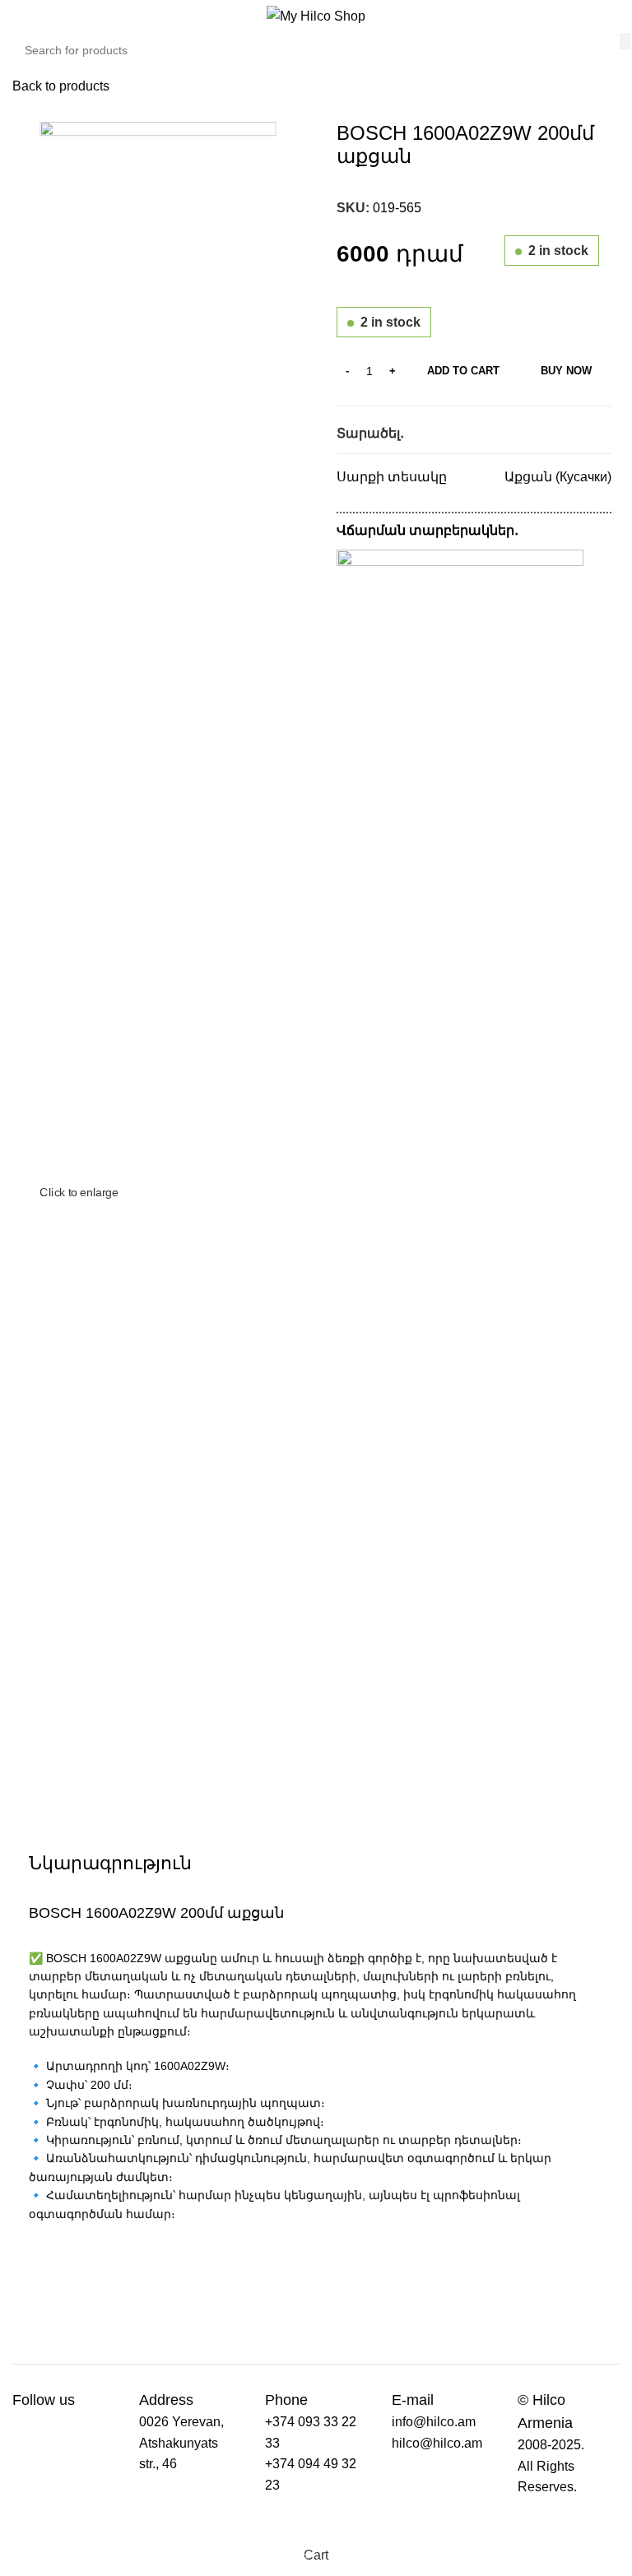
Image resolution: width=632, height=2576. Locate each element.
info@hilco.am (434, 2422)
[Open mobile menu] (30, 16)
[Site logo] (316, 15)
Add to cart (463, 371)
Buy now (566, 371)
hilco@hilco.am (437, 2443)
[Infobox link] (52, 2400)
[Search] (625, 41)
